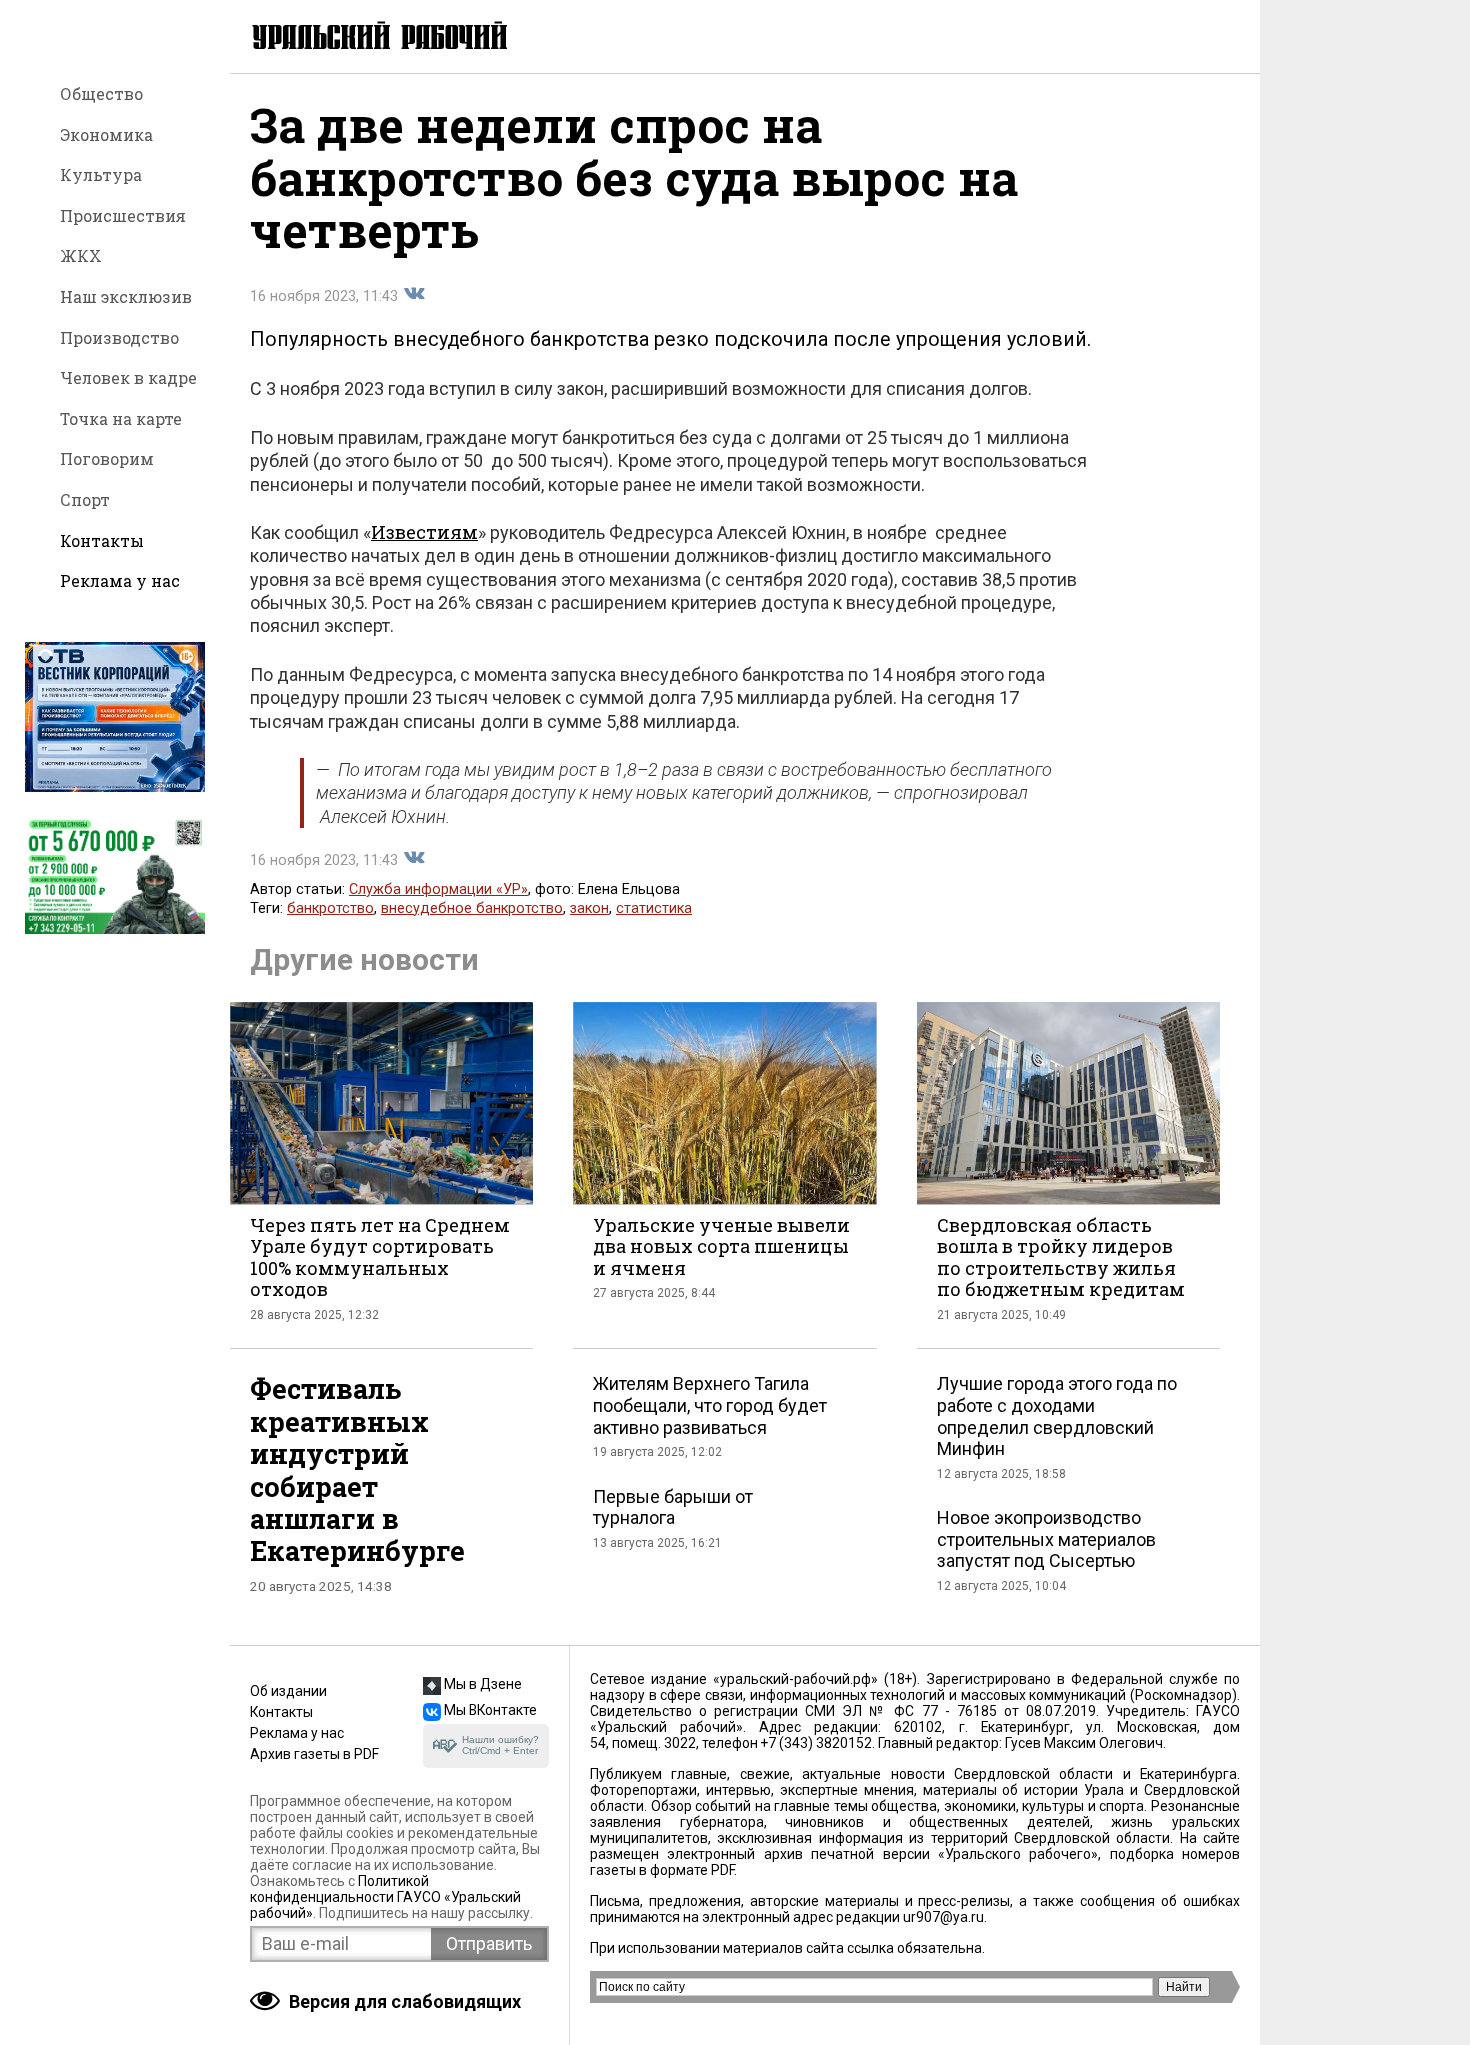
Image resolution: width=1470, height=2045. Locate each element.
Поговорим (107, 458)
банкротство (330, 908)
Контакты (102, 540)
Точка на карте (121, 418)
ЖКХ (81, 255)
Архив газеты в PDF (314, 1754)
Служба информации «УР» (438, 889)
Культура (101, 174)
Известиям (424, 532)
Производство (119, 337)
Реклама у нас (120, 580)
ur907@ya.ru (943, 1917)
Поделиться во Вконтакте (414, 294)
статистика (654, 908)
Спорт (85, 499)
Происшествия (123, 215)
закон (589, 908)
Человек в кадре (128, 377)
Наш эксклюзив (126, 296)
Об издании (288, 1691)
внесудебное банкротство (472, 908)
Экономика (106, 134)
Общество (101, 93)
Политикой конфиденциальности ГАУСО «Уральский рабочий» (385, 1897)
